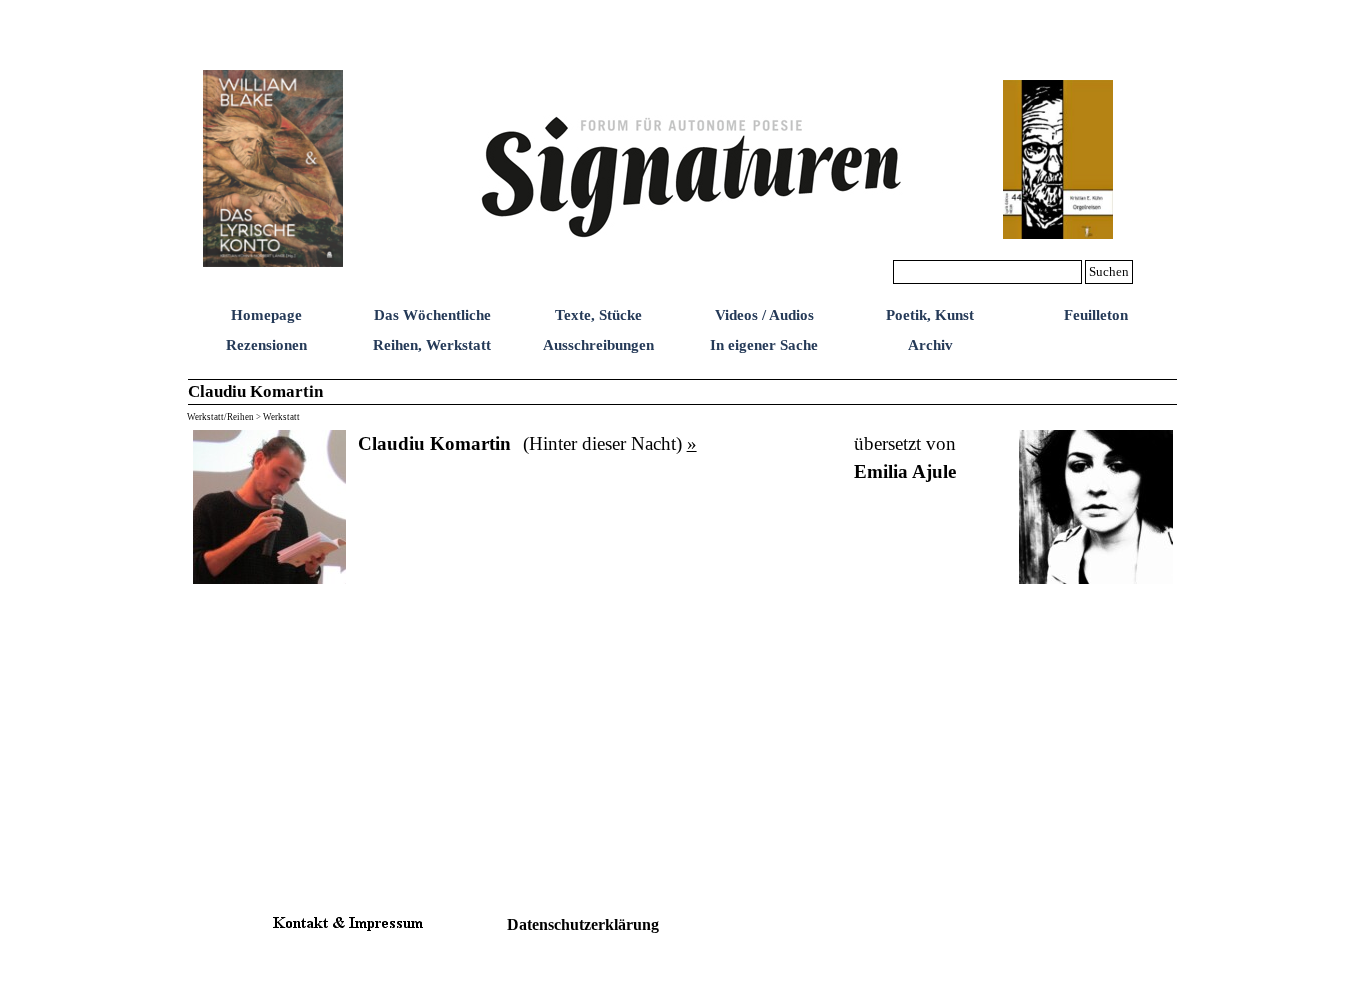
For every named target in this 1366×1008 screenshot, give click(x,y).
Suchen (1109, 271)
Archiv (930, 345)
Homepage (266, 315)
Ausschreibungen (598, 345)
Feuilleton (1096, 315)
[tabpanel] (434, 444)
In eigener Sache (764, 345)
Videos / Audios (764, 315)
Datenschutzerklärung (583, 924)
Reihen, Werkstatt (432, 345)
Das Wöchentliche (432, 315)
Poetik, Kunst (930, 315)
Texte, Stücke (598, 315)
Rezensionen (266, 345)
